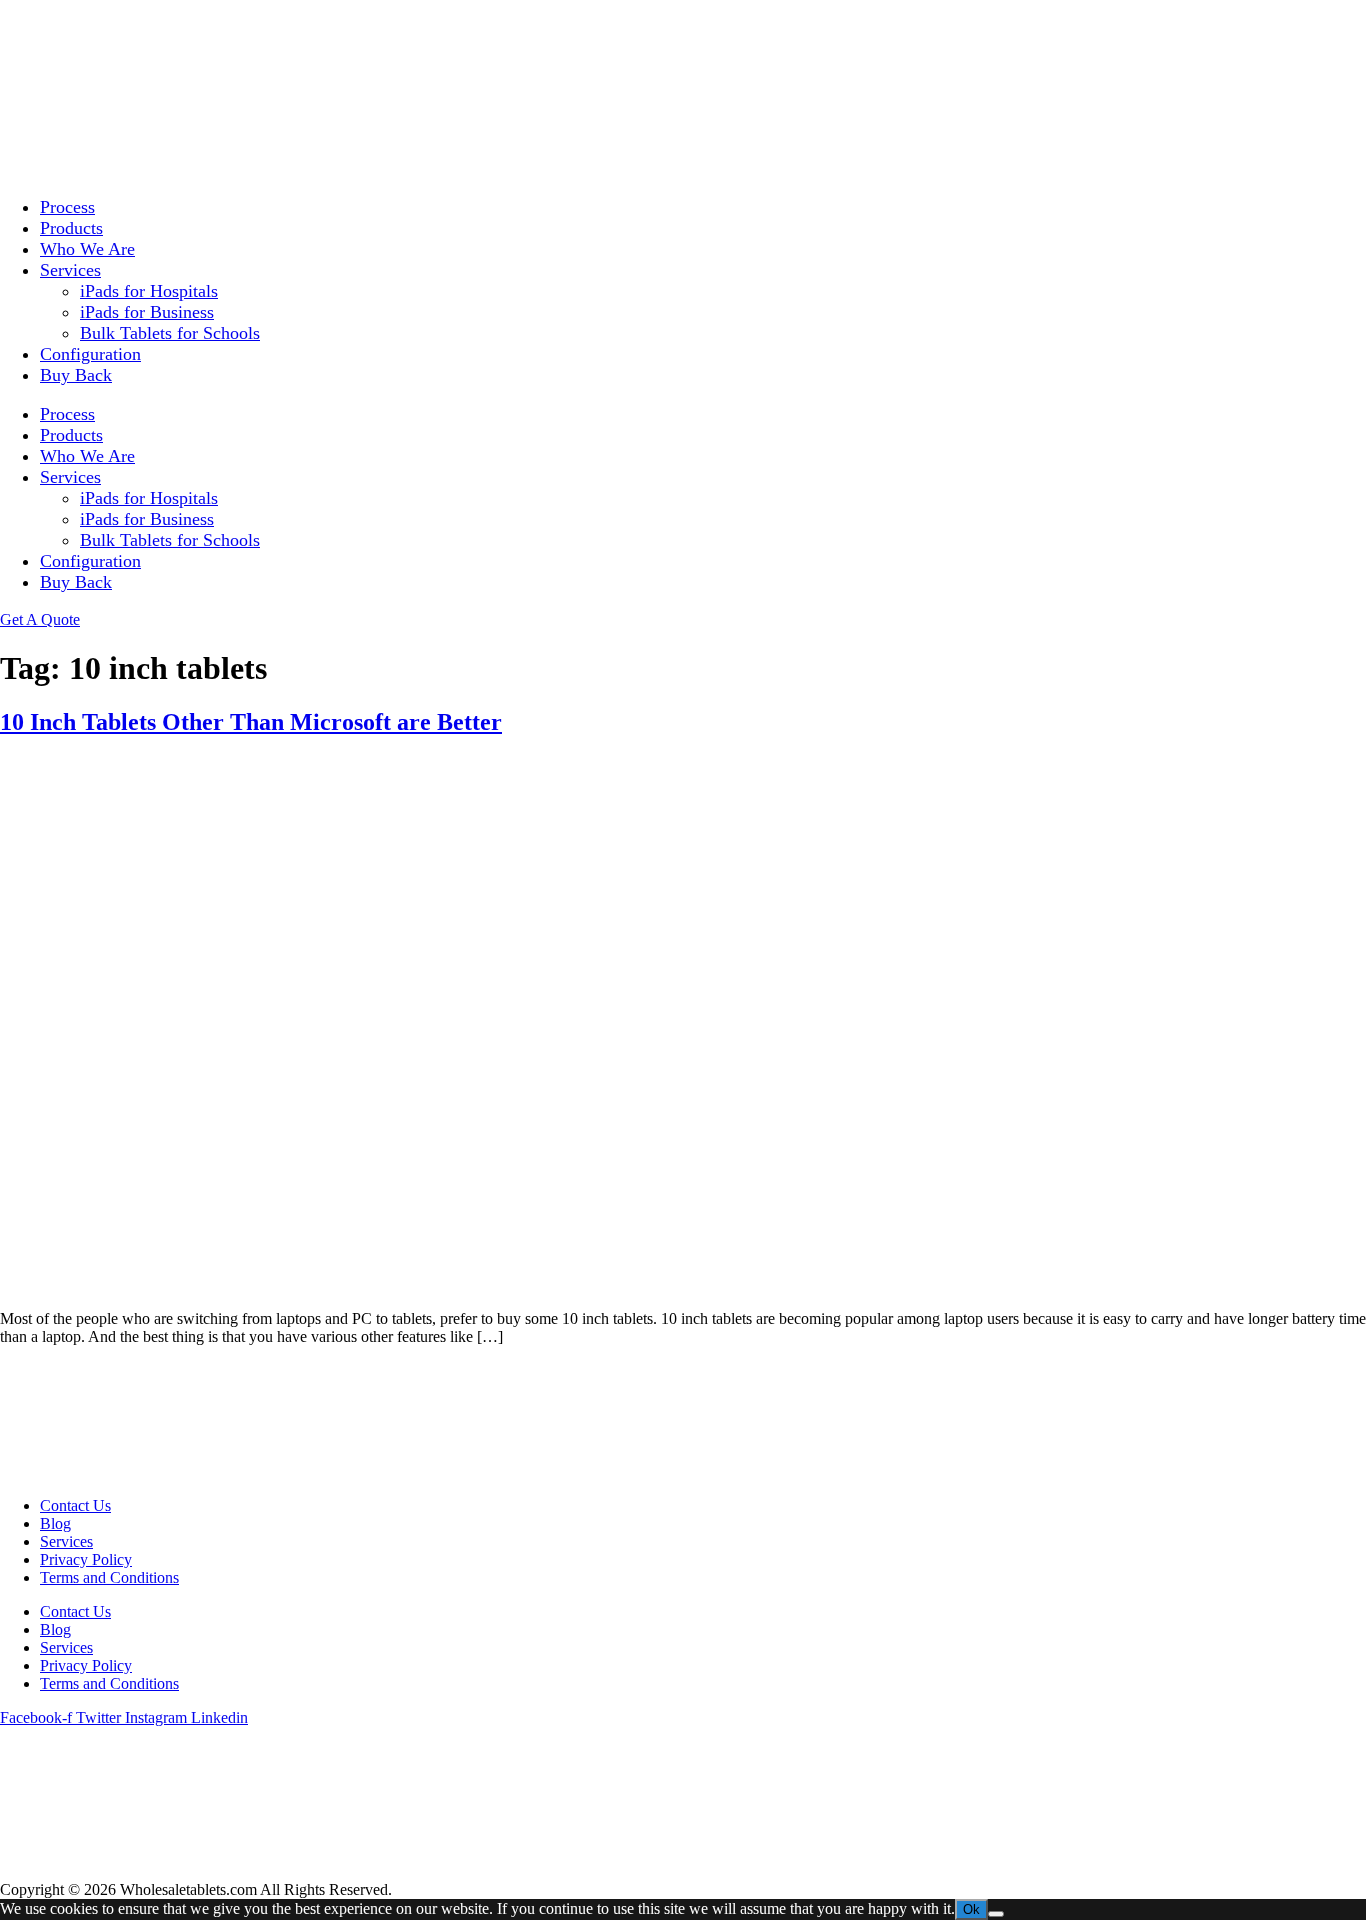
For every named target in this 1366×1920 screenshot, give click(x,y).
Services (70, 270)
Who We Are (87, 249)
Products (71, 228)
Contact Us (75, 1505)
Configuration (90, 354)
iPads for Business (147, 312)
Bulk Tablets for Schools (170, 333)
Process (67, 207)
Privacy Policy (86, 1559)
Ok (971, 1909)
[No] (996, 1914)
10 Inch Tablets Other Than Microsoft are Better (251, 722)
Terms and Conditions (109, 1577)
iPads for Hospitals (149, 291)
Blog (55, 1523)
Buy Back (76, 375)
